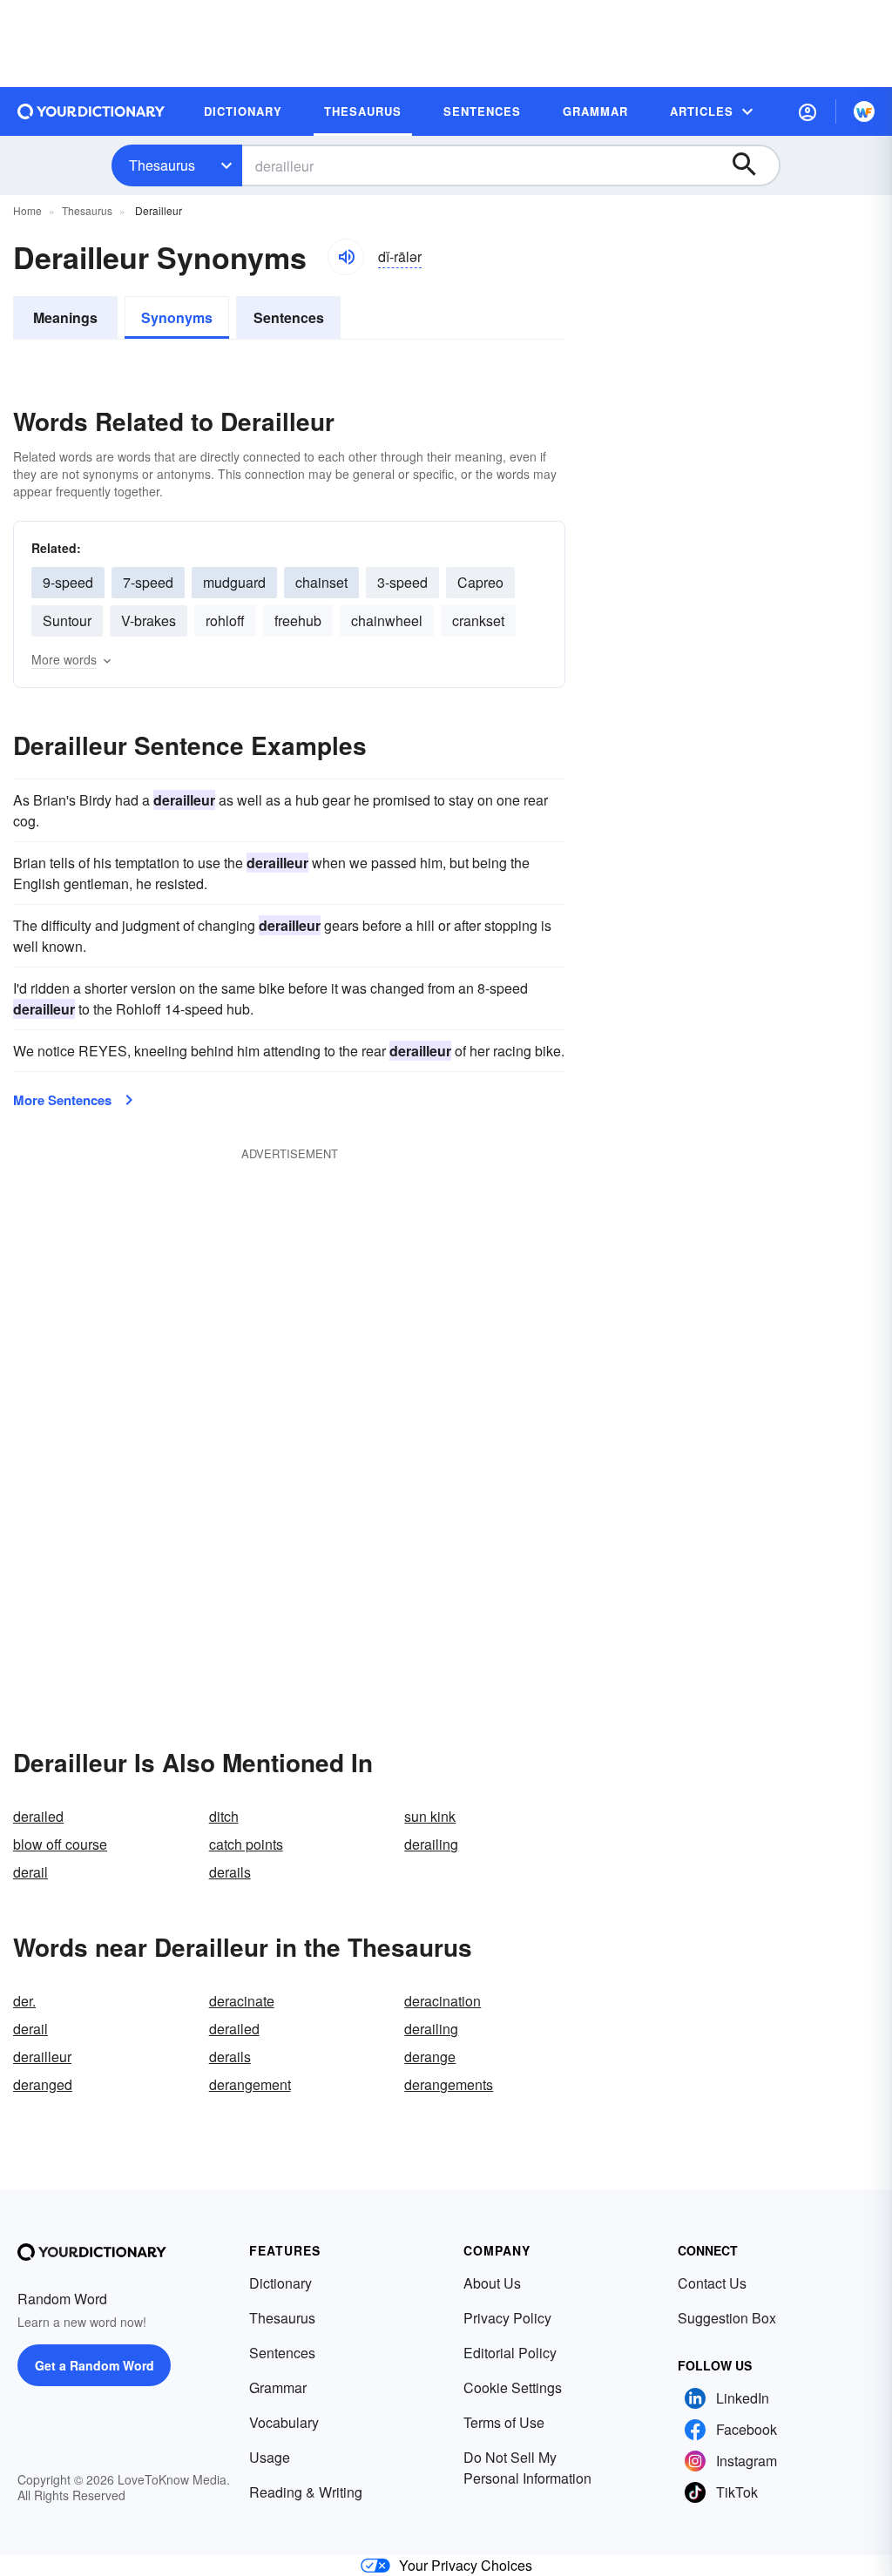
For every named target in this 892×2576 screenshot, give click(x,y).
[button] (808, 111)
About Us (492, 2283)
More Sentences (62, 1100)
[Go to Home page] (91, 111)
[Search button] (753, 165)
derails (230, 1872)
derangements (449, 2084)
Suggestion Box (727, 2318)
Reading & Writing (306, 2492)
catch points (246, 1844)
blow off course (60, 1844)
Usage (270, 2457)
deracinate (242, 2001)
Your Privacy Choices (466, 2565)
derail (30, 1872)
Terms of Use (504, 2422)
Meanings (65, 317)
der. (24, 2001)
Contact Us (712, 2283)
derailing (431, 1844)
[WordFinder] (864, 111)
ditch (224, 1816)
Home (27, 210)
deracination (443, 2001)
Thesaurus (162, 165)
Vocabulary (284, 2422)
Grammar (278, 2387)
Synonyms (177, 317)
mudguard (234, 582)
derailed (38, 1816)
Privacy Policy (507, 2318)
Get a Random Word (95, 2365)
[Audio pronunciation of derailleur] (346, 257)
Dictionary (280, 2283)
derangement (250, 2084)
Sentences (289, 317)
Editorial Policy (510, 2353)
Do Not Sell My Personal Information (527, 2468)
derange (430, 2057)
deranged (43, 2084)
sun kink (430, 1816)
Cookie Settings (513, 2387)
